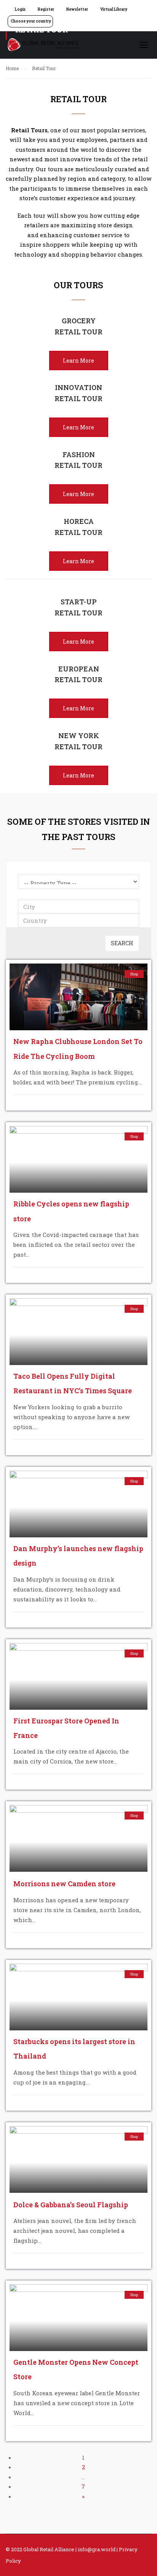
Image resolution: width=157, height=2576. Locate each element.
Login (20, 9)
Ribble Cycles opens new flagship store (71, 1211)
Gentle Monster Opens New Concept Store (76, 2369)
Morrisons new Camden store (64, 1884)
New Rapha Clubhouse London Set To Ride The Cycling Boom (78, 1049)
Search (122, 943)
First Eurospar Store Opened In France (66, 1728)
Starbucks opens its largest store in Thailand (74, 2049)
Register (46, 9)
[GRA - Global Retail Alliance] (43, 47)
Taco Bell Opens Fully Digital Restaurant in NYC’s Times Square (73, 1383)
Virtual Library (114, 9)
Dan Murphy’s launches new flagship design (78, 1556)
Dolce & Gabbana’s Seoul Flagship (71, 2205)
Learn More (78, 361)
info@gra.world (97, 2549)
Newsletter (77, 9)
